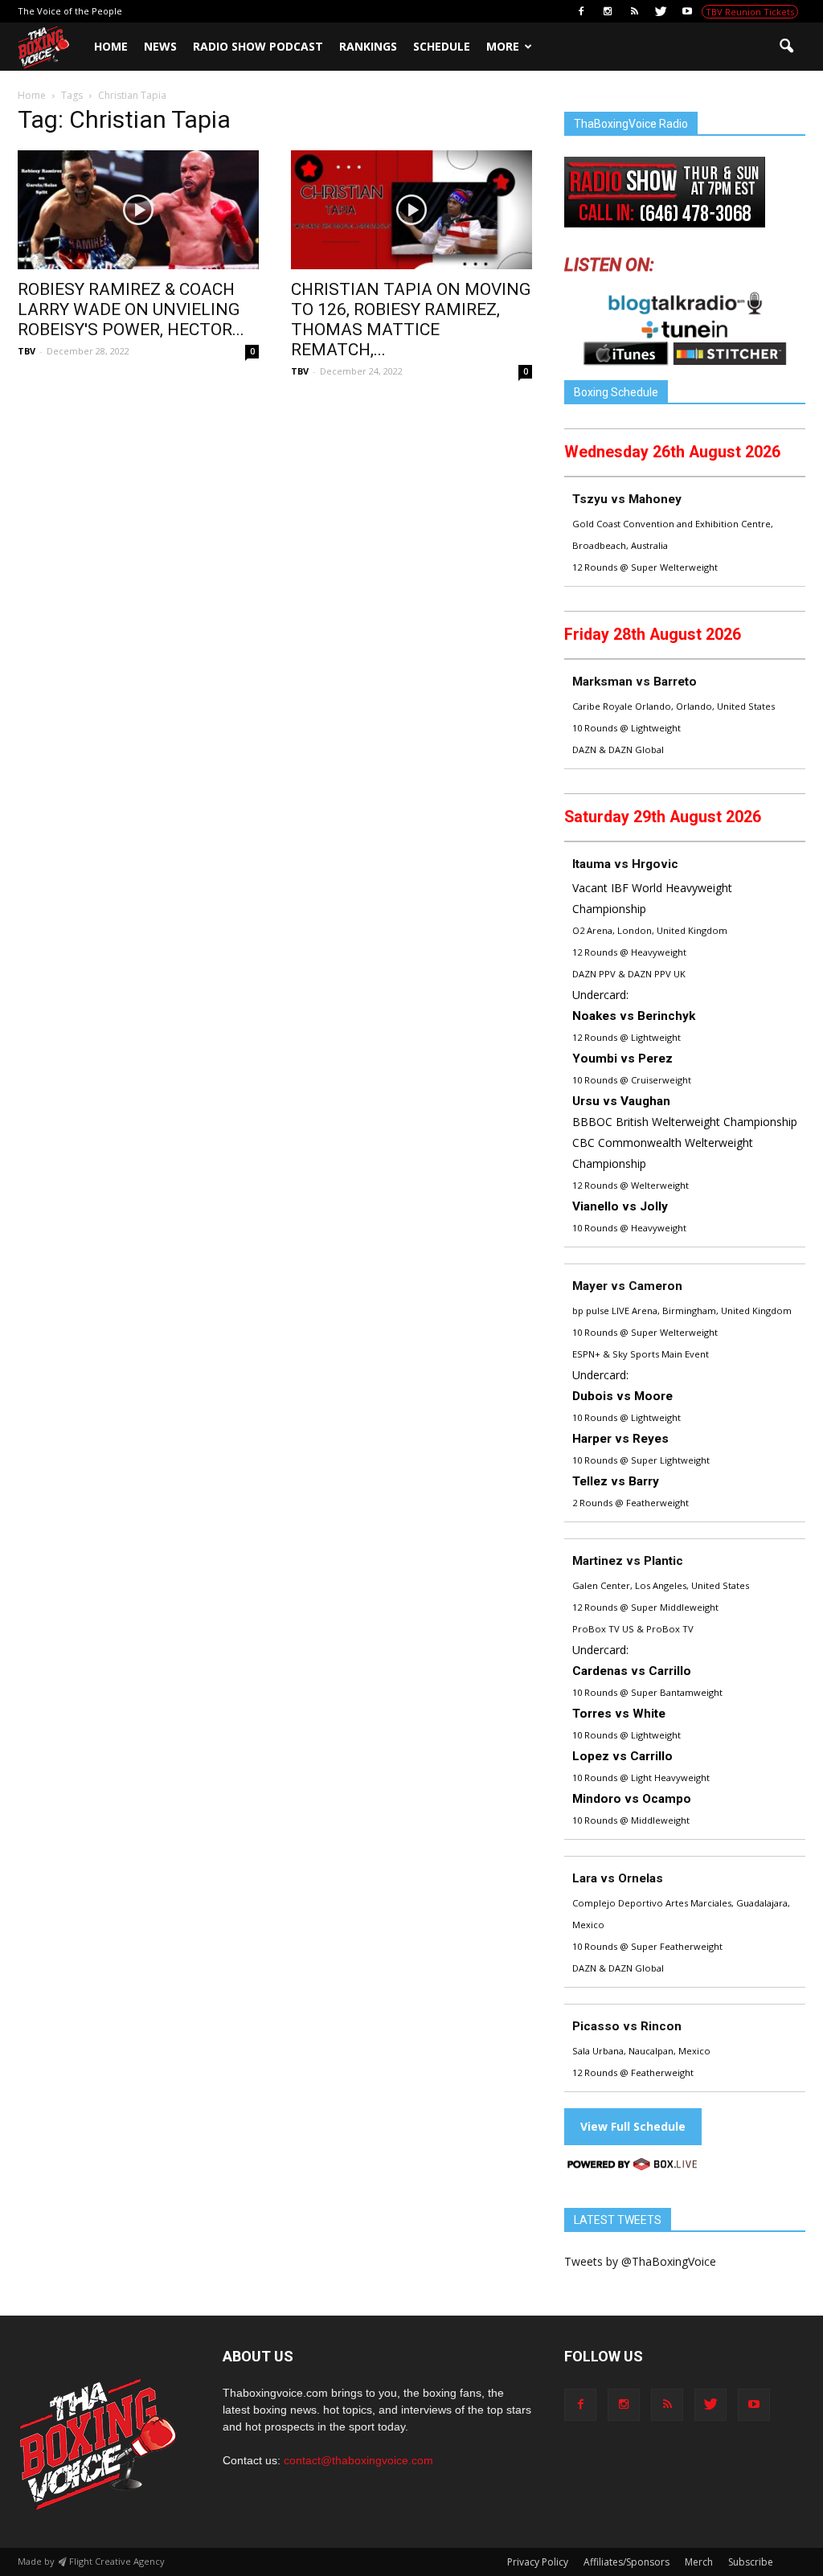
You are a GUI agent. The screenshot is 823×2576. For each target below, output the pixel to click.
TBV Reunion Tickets (750, 12)
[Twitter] (661, 11)
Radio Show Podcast (258, 46)
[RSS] (634, 11)
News (160, 46)
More (503, 46)
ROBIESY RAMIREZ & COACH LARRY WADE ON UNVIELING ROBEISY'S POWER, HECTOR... (131, 309)
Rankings (368, 46)
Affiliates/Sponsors (626, 2562)
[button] (786, 47)
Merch (699, 2562)
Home (111, 46)
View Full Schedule (633, 2126)
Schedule (442, 46)
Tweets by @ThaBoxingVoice (640, 2261)
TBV (27, 351)
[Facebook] (581, 11)
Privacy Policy (538, 2562)
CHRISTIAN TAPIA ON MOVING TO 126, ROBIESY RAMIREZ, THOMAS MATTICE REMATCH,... (411, 319)
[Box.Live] (633, 2166)
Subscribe (751, 2562)
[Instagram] (608, 11)
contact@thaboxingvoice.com (358, 2460)
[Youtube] (687, 11)
